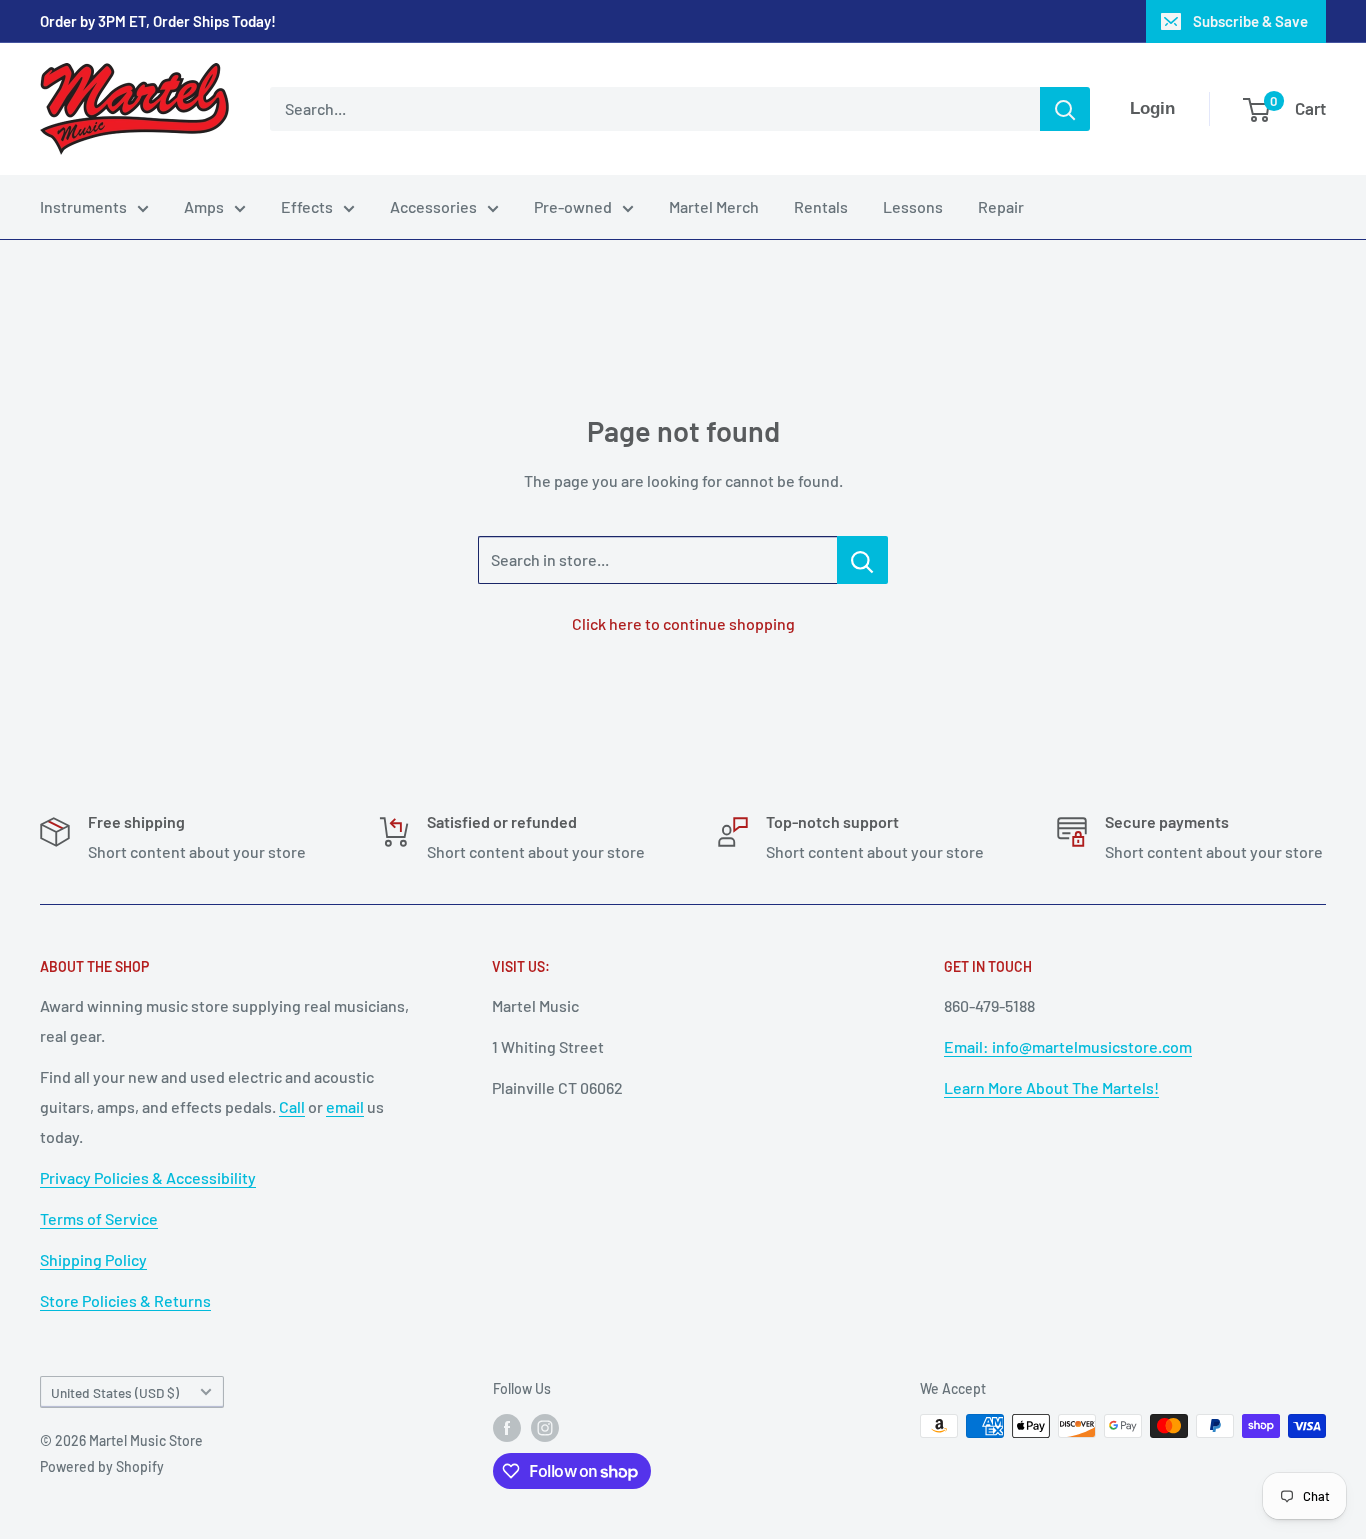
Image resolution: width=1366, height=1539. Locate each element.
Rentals (821, 206)
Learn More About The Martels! (1051, 1087)
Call (292, 1106)
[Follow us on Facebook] (507, 1428)
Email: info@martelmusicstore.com (1068, 1046)
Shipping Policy (93, 1259)
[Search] (1065, 109)
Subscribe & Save (1250, 21)
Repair (1001, 206)
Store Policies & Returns (125, 1300)
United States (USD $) (115, 1392)
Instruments (83, 206)
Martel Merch (714, 206)
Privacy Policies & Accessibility (148, 1177)
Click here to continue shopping (683, 623)
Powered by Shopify (102, 1466)
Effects (307, 206)
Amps (204, 206)
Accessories (433, 206)
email (345, 1106)
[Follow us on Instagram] (545, 1428)
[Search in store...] (862, 560)
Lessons (913, 206)
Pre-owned (573, 206)
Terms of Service (99, 1218)
